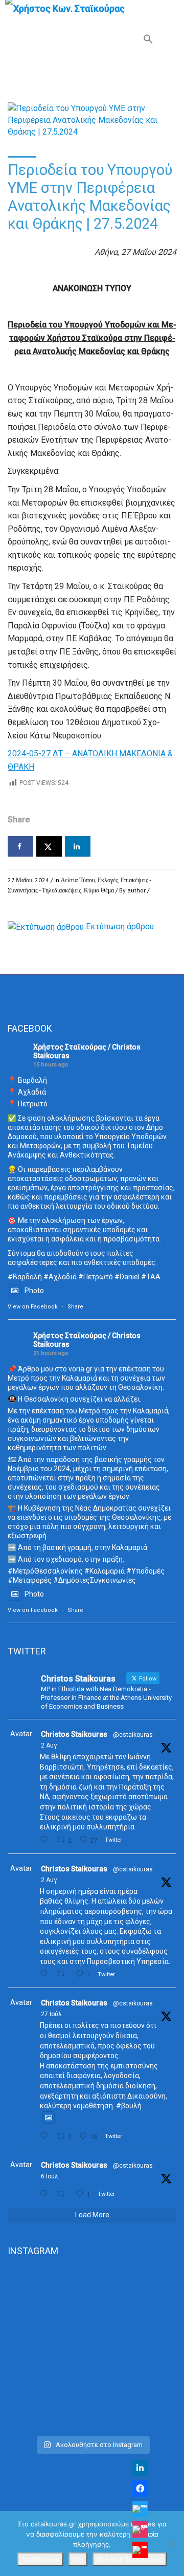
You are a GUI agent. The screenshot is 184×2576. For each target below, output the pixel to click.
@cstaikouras (133, 1735)
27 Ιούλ (51, 2014)
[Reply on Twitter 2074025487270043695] (46, 2194)
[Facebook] (140, 2488)
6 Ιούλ (50, 2176)
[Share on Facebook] (20, 846)
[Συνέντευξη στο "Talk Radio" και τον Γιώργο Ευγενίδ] (92, 2418)
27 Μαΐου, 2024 (28, 880)
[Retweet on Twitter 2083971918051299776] (63, 1974)
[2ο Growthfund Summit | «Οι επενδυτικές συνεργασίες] (92, 2381)
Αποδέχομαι (40, 2559)
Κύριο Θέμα (99, 890)
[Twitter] (140, 2509)
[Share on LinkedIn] (78, 846)
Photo (34, 1291)
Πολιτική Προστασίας (130, 2559)
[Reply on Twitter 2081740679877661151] (46, 2136)
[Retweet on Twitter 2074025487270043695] (63, 2194)
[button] (148, 41)
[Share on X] (49, 846)
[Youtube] (140, 2550)
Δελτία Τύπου (78, 880)
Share (75, 1307)
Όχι (78, 2559)
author (136, 890)
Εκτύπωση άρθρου (120, 926)
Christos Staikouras (74, 1734)
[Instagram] (140, 2529)
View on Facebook (33, 1307)
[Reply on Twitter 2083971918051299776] (46, 1974)
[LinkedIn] (140, 2468)
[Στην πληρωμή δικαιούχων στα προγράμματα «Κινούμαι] (92, 2311)
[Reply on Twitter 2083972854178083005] (46, 1840)
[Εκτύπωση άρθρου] (46, 926)
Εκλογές (108, 880)
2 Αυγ (49, 1745)
